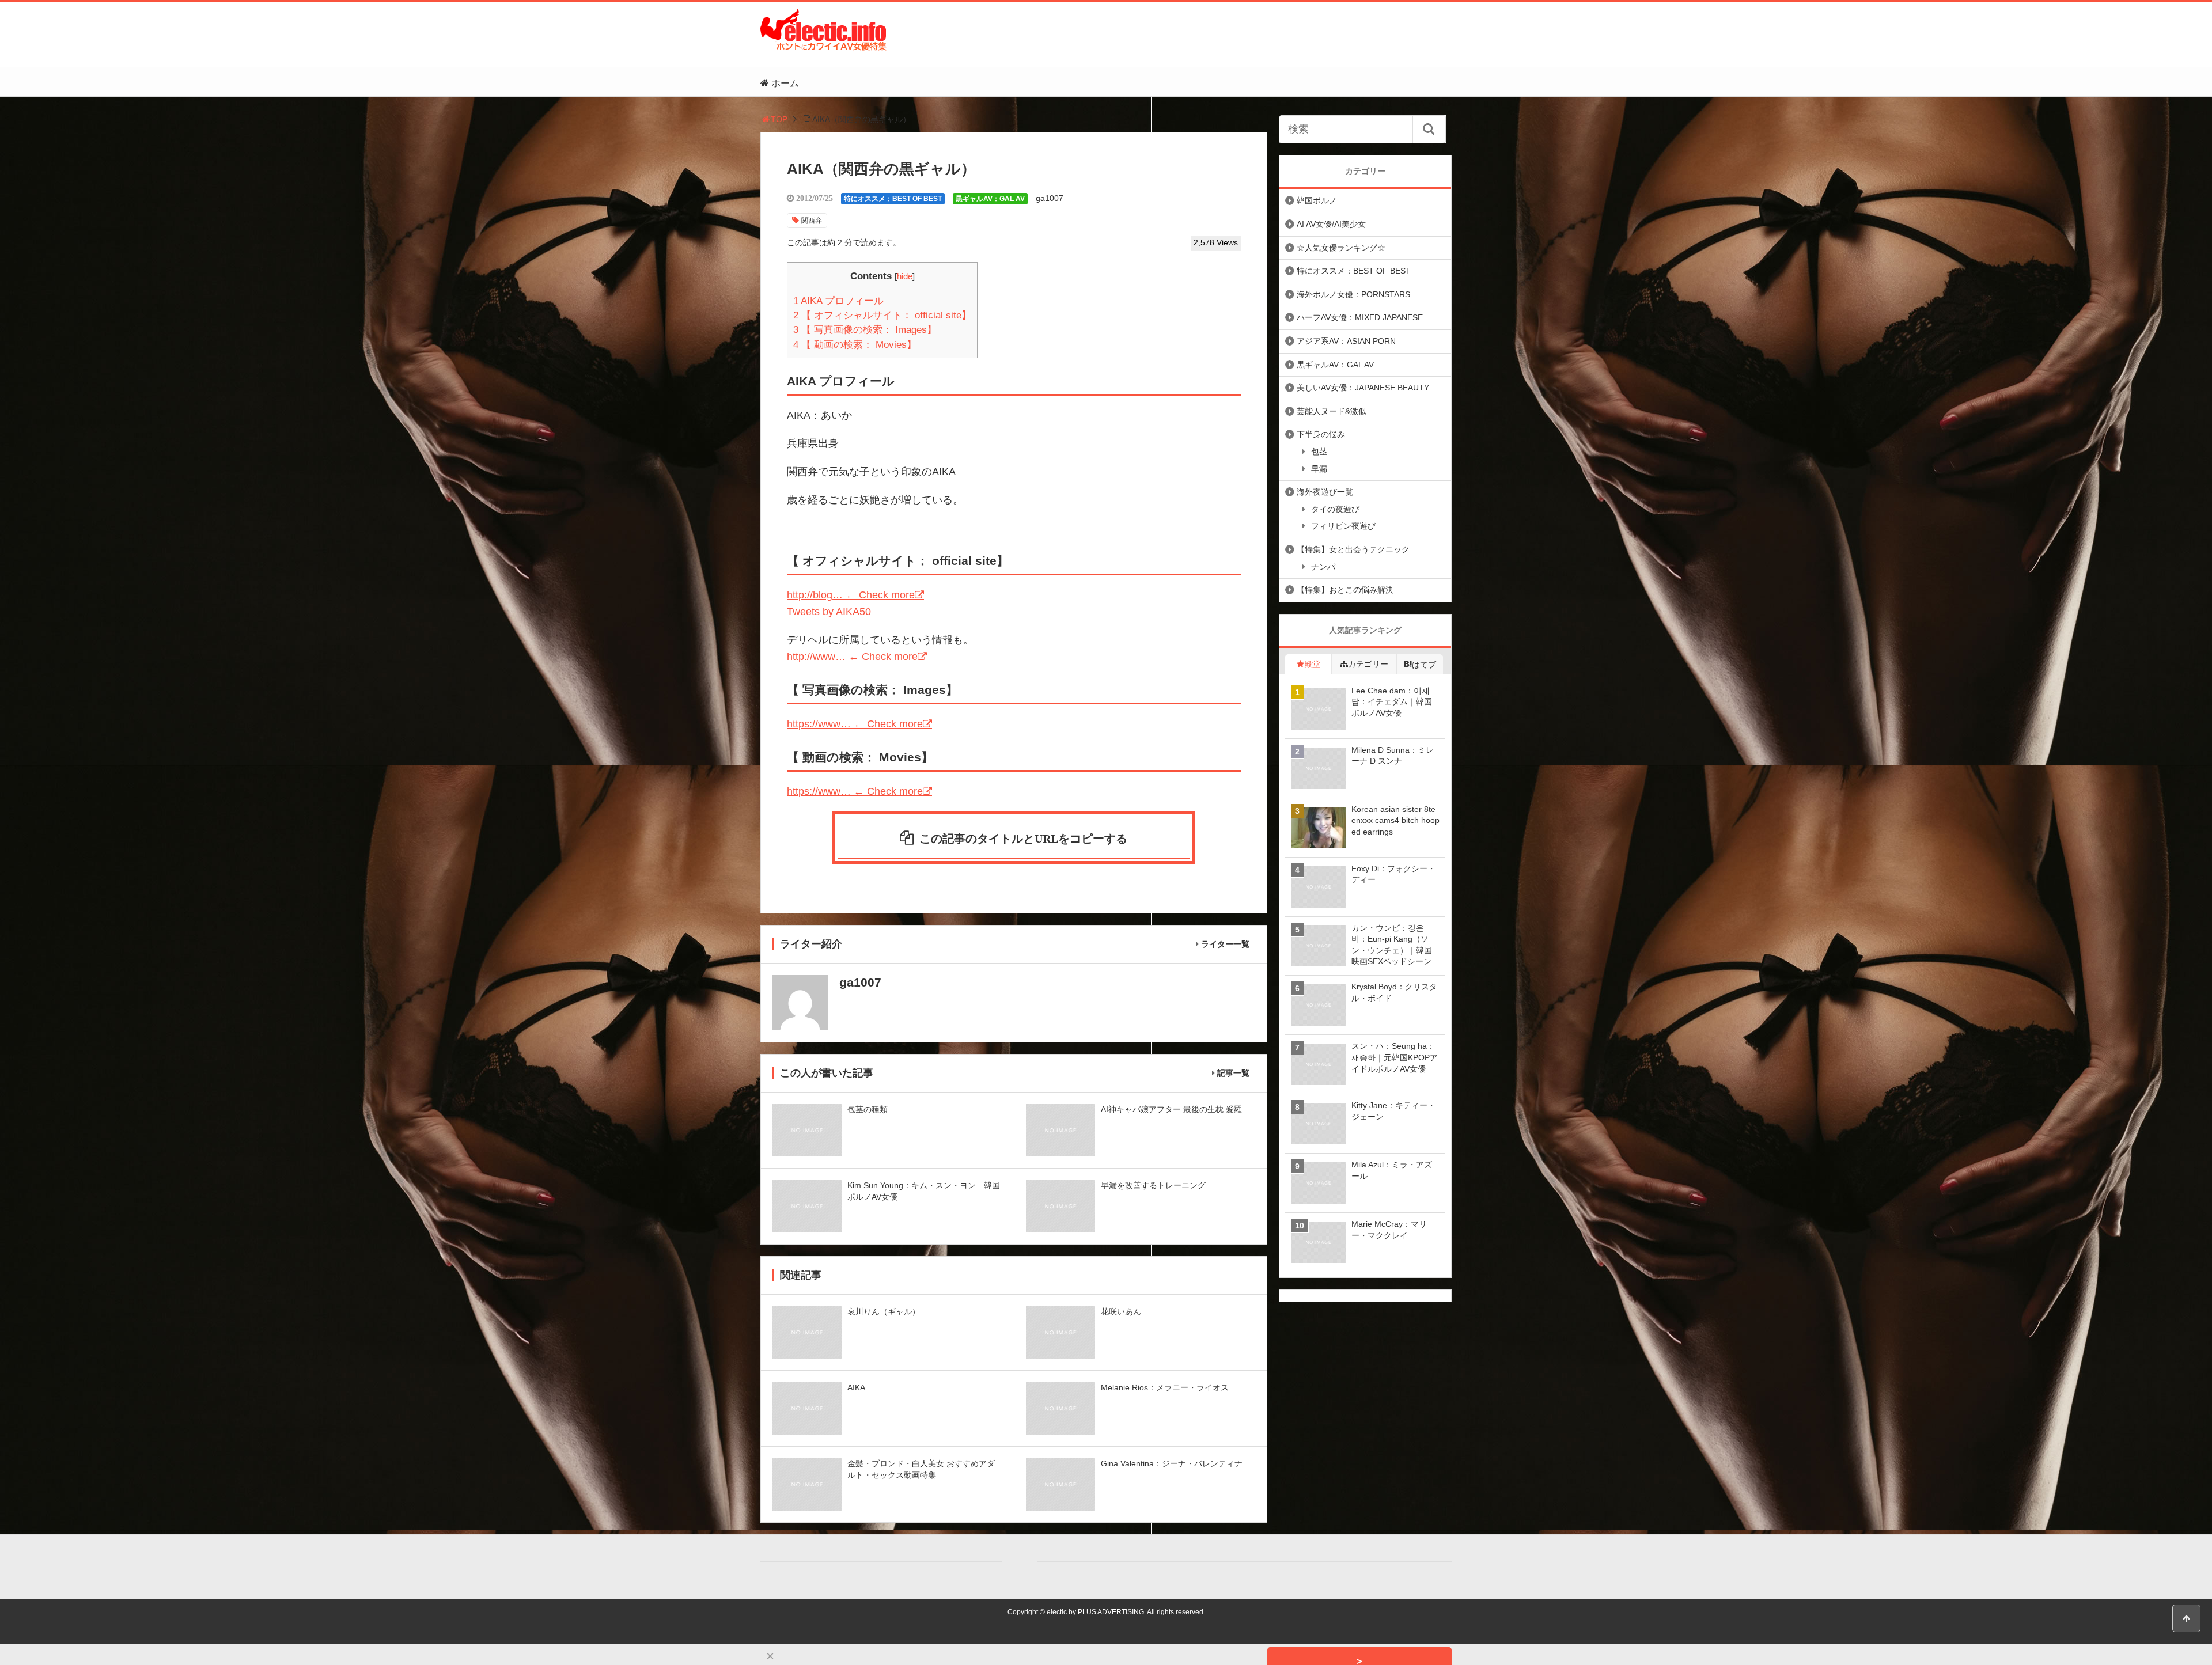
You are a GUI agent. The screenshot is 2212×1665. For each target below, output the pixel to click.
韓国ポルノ (1317, 200)
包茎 (1319, 452)
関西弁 (812, 221)
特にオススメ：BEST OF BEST (893, 199)
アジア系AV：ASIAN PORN (1346, 341)
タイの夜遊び (1335, 509)
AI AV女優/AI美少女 (1331, 224)
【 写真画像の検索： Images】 (865, 330)
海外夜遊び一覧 (1325, 492)
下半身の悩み (1321, 434)
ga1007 (1050, 198)
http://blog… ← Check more (851, 595)
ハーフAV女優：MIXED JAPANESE (1360, 317)
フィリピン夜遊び (1343, 526)
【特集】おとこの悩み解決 (1345, 590)
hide (905, 276)
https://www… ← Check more (855, 724)
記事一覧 (1233, 1073)
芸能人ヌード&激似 (1332, 411)
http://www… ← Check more (852, 657)
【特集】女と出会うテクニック (1353, 549)
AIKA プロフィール (838, 301)
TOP (779, 119)
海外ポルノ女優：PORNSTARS (1353, 294)
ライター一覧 (1225, 944)
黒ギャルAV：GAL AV (990, 199)
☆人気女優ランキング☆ (1341, 248)
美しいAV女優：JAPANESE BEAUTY (1363, 388)
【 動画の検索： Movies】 (855, 345)
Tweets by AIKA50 (829, 612)
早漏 (1319, 469)
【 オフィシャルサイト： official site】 (882, 315)
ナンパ (1323, 567)
